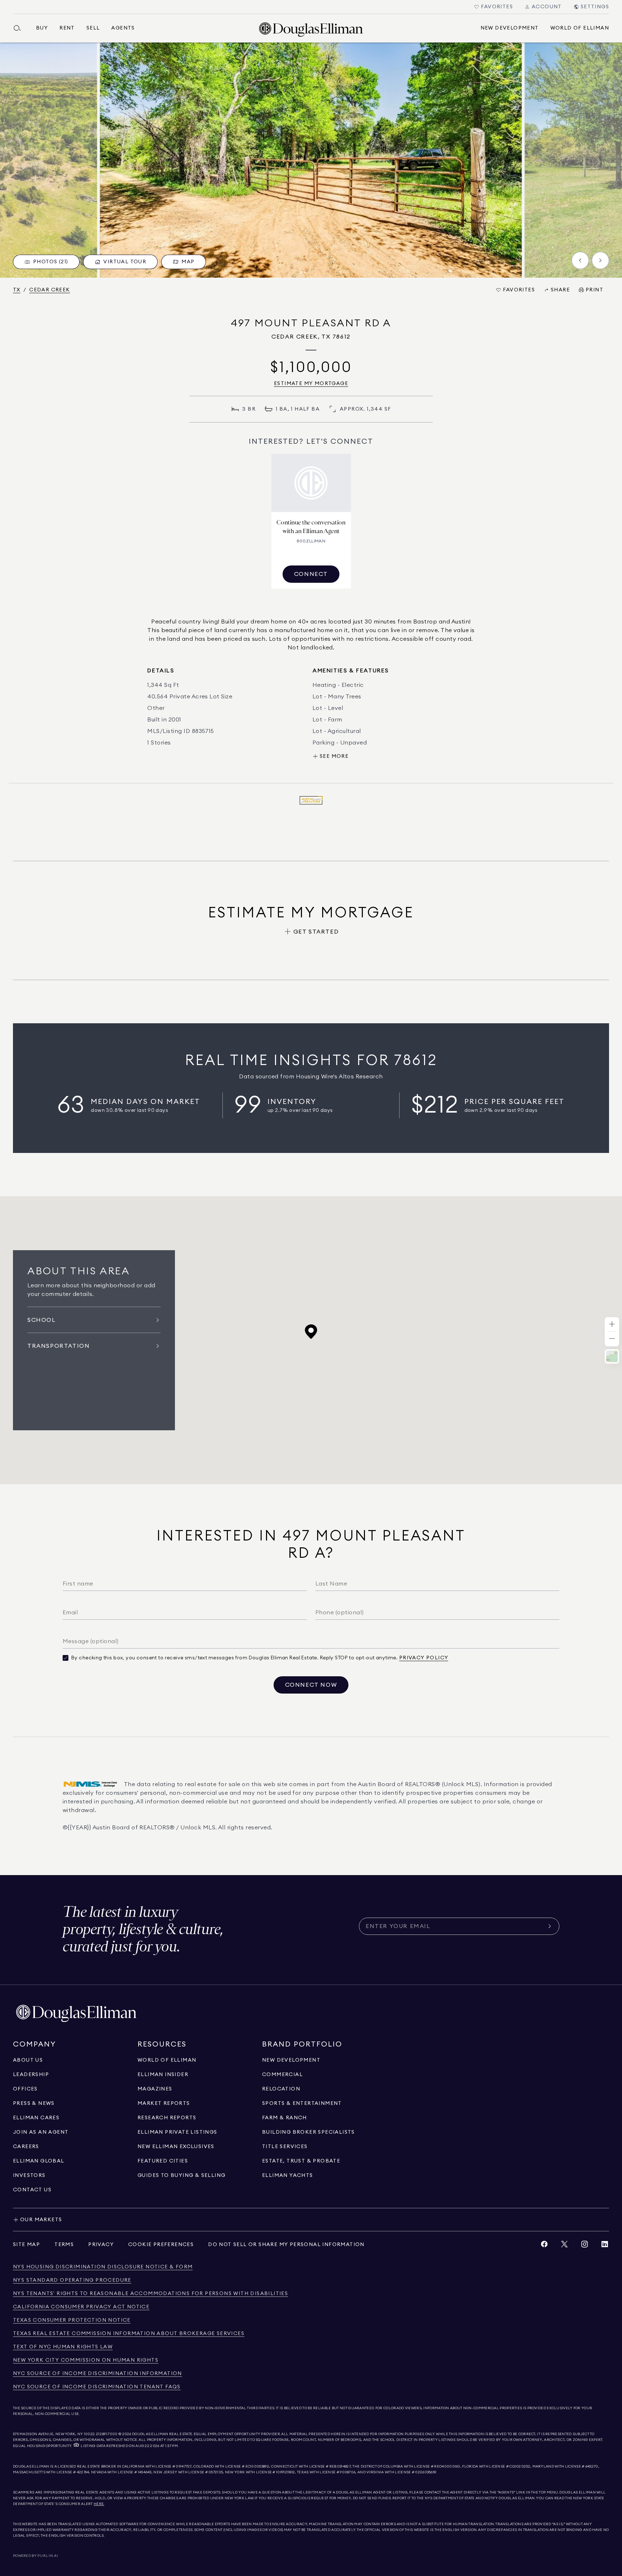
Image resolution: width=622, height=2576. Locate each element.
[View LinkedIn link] (605, 2246)
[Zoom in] (612, 1325)
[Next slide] (600, 260)
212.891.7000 (107, 2434)
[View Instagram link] (585, 2246)
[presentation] (311, 160)
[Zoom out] (612, 1339)
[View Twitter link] (564, 2246)
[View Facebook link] (544, 2246)
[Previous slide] (580, 260)
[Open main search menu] (20, 28)
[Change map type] (612, 1356)
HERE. (99, 2504)
